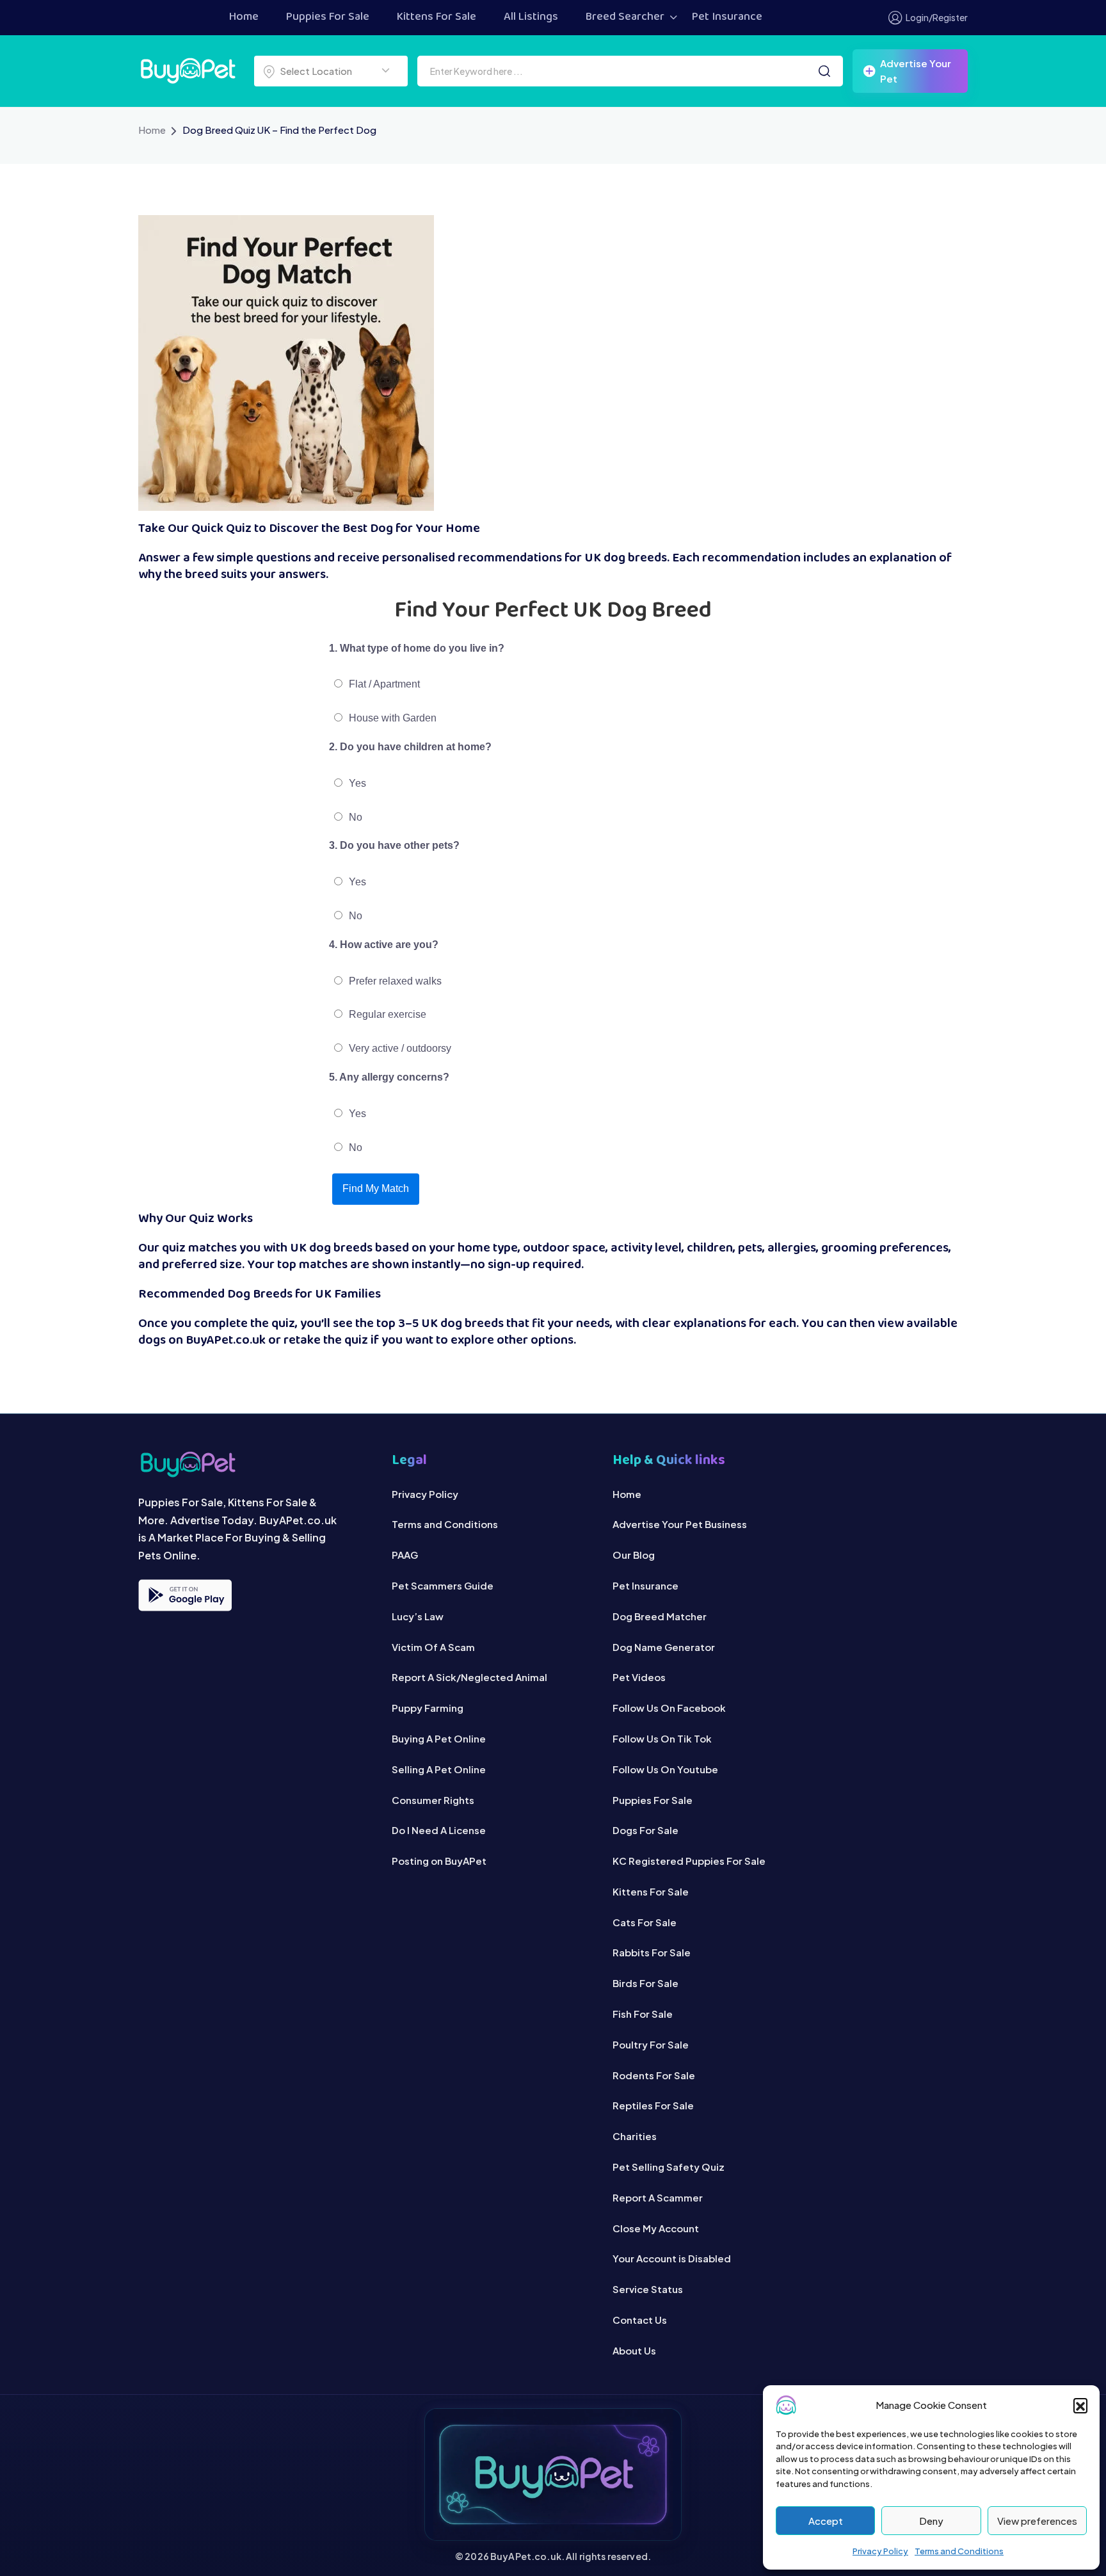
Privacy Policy (880, 2551)
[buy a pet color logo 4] (252, 1464)
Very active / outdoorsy (399, 1048)
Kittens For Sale (437, 17)
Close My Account (656, 2228)
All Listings (531, 17)
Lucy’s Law (418, 1616)
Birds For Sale (645, 1983)
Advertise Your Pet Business (680, 1524)
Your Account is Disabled (672, 2258)
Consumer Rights (433, 1800)
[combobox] (331, 71)
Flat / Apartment (383, 684)
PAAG (405, 1555)
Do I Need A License (439, 1830)
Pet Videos (639, 1677)
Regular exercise (386, 1014)
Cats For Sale (645, 1922)
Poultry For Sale (651, 2044)
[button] (1080, 2405)
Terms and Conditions (959, 2551)
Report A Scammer (658, 2197)
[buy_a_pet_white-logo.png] (188, 69)
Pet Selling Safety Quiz (669, 2167)
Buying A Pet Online (439, 1738)
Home (244, 17)
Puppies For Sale (328, 17)
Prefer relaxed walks (394, 981)
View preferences (1037, 2521)
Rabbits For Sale (652, 1952)
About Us (634, 2350)
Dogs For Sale (645, 1830)
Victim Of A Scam (433, 1647)
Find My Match (376, 1188)
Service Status (648, 2289)
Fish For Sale (643, 2014)
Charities (635, 2136)
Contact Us (640, 2320)
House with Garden (391, 718)
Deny (931, 2521)
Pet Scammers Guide (443, 1585)
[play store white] (185, 1595)
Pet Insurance (727, 17)
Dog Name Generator (664, 1647)
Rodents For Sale (654, 2075)
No (354, 817)
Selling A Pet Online (439, 1769)
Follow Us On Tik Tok (662, 1738)
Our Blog (634, 1555)
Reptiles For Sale (653, 2105)
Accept (826, 2521)
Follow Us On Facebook (669, 1708)
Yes (356, 783)
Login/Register (937, 17)
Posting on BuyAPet (439, 1861)
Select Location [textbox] (316, 71)
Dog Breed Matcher (660, 1616)
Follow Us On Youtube (665, 1769)
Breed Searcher (625, 17)
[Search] (824, 71)
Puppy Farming (428, 1708)
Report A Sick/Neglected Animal (469, 1677)
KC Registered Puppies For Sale (689, 1861)
